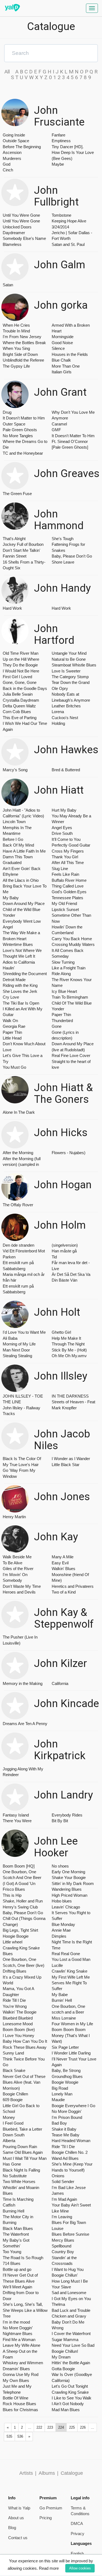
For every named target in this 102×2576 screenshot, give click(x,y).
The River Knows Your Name (72, 982)
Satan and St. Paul (68, 244)
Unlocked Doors (17, 227)
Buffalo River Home (69, 880)
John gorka (61, 305)
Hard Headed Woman (71, 2141)
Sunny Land (13, 2053)
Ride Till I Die (14, 2000)
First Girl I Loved (17, 677)
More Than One (66, 366)
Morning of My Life (19, 1344)
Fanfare (58, 135)
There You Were (17, 1821)
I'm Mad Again (64, 2199)
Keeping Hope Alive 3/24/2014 (69, 224)
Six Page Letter (65, 2047)
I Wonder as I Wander (71, 1459)
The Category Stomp (70, 677)
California (60, 1683)
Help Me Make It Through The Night (68, 1341)
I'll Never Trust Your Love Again (74, 2062)
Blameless (12, 244)
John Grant (60, 392)
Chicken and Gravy (69, 2316)
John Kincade (67, 1704)
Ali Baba (10, 1338)
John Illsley (61, 1376)
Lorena (58, 712)
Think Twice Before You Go (24, 2062)
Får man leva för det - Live (71, 1265)
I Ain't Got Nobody (68, 2404)
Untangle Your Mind (69, 653)
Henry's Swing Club (20, 1907)
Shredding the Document (25, 974)
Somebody (12, 1580)
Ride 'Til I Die (63, 2147)
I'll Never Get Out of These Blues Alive (20, 2278)
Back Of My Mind (18, 845)
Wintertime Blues (18, 944)
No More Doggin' (67, 2111)
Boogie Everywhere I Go (73, 2106)
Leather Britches (66, 706)
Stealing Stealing (17, 1356)
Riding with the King (20, 985)
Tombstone (61, 215)
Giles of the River (18, 1569)
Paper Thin (12, 1032)
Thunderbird (62, 1021)
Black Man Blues (18, 2228)
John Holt (57, 1312)
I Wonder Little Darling (71, 2053)
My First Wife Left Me (71, 1977)
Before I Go (13, 839)
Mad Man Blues (66, 2410)
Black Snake (14, 2070)
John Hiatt (59, 790)
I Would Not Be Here (21, 671)
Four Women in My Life (72, 2024)
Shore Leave (63, 562)
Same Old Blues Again (23, 2152)
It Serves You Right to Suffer (71, 1916)
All (9, 72)
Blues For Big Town (69, 2222)
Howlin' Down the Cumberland (67, 930)
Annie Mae (61, 1930)
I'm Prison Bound (67, 2117)
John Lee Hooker (56, 1847)
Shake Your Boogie (69, 1877)
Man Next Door (16, 1350)
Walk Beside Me (17, 1557)
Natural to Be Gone (69, 659)
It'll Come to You (66, 839)
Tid (54, 1257)
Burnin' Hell (62, 2000)
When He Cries (16, 325)
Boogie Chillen (15, 2094)
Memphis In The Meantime (17, 830)
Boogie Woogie (65, 2082)
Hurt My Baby (64, 810)
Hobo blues (62, 1901)
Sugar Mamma (65, 2340)
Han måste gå (64, 1251)
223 (50, 2427)
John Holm (60, 1225)
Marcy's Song (15, 770)
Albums (47, 2473)
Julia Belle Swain (18, 694)
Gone (57, 1026)
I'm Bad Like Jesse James (69, 2190)
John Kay (56, 1537)
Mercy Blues (63, 2240)
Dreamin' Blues (16, 2369)
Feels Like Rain (65, 874)
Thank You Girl (65, 857)
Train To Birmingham (70, 997)
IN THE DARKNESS (70, 1396)
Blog (12, 2528)
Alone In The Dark (19, 1112)
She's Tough (63, 539)
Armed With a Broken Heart (71, 328)
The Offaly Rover (18, 1205)
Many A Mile (63, 1557)
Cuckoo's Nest (65, 718)
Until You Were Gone (21, 215)
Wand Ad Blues (65, 2158)
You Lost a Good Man (71, 1959)
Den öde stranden (18, 1245)
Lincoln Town (14, 822)
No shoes (60, 1866)
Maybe (58, 164)
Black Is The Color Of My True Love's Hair (22, 1461)
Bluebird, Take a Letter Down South (22, 2132)
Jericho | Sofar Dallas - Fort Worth (72, 236)
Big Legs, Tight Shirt (20, 1930)
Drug (7, 412)
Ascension (12, 152)
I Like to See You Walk (72, 2398)
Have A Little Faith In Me (24, 851)
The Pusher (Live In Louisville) (20, 1640)
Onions (58, 2176)
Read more (49, 2568)
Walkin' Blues (64, 1569)
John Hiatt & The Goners (63, 1094)
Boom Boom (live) (19, 2029)
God (7, 164)
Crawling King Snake (70, 2392)
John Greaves (67, 474)
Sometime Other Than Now (71, 918)
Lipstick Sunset (65, 909)
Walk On (10, 1021)
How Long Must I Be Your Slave (70, 2284)
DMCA (77, 2523)
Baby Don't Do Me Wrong (68, 2325)
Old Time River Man (21, 653)
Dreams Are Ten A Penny (25, 1724)
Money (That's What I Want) (71, 2038)
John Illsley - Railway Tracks (21, 1411)
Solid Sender (63, 2182)
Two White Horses (19, 2182)
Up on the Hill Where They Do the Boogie (21, 662)
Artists (26, 2473)
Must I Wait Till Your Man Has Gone (25, 2161)
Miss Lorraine (64, 2018)
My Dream (61, 2357)
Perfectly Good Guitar (71, 845)
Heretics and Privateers (73, 1586)
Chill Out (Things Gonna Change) (24, 1921)
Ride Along (61, 974)
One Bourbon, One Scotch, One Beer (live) (24, 1962)
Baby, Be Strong (66, 2070)
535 (9, 2436)
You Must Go (14, 1067)
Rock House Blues (19, 2404)
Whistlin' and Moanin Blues (21, 2190)
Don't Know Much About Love (24, 1047)
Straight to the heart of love (71, 1064)
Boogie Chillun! (65, 2351)
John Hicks (61, 1133)
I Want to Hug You (68, 2269)
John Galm (60, 265)
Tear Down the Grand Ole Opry (71, 685)
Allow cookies (80, 2568)
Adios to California (19, 962)
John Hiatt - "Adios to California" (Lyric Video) (23, 813)
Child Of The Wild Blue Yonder (72, 1006)
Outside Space (16, 141)
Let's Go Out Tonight (70, 2386)
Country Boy (63, 2252)
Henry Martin (14, 1517)
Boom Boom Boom (69, 2029)
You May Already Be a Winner (71, 819)
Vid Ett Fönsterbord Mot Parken (24, 1254)
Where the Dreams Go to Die (25, 444)
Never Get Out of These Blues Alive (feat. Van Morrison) (24, 2082)
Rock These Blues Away (25, 2047)
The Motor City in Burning (18, 2220)
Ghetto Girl (61, 1332)
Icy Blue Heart (64, 991)
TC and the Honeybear (23, 453)
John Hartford (54, 635)
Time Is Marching (18, 2199)
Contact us (18, 2538)
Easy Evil (60, 1563)
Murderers (12, 158)
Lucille (57, 1965)
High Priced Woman (69, 1895)
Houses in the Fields (70, 354)
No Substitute (15, 2176)
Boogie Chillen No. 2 (70, 2152)
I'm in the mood (16, 2322)
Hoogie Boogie (16, 1936)
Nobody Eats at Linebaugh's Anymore (71, 697)
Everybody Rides (67, 1815)
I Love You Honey (18, 2036)
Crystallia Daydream (21, 700)
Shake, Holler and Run (23, 1901)
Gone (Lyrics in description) (65, 1035)
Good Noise (62, 343)
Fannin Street (15, 556)
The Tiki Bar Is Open (21, 1003)
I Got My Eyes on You (71, 2299)
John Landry (63, 1795)
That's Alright (14, 539)
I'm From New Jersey (22, 337)
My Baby (11, 898)
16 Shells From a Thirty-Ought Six (24, 565)
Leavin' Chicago (66, 1907)
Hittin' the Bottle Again (71, 2363)
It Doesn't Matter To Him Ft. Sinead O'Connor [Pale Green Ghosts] (73, 442)
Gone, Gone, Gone (20, 682)
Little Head (12, 1038)
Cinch (8, 170)
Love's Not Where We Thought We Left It (22, 953)
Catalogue (72, 2473)
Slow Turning (63, 962)
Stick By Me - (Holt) (69, 1350)
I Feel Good (13, 2123)
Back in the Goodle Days (25, 688)
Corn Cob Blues (17, 712)
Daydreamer (14, 233)
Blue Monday (63, 1924)
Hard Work (12, 608)
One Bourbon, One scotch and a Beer (68, 2009)
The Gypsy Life (16, 366)
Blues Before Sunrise (70, 2234)
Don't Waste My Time (22, 1586)
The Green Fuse (17, 494)
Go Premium (51, 2508)
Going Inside (14, 135)
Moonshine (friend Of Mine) (70, 1577)
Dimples (59, 1936)
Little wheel (13, 1942)
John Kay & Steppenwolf (64, 1618)
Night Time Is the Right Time (72, 1945)
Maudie (58, 2100)
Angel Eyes (62, 828)
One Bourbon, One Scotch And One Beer (22, 1875)
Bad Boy (59, 2123)
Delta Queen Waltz (19, 706)
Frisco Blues (14, 1889)
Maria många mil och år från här (24, 1277)
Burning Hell (13, 2211)
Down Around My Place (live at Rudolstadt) (73, 1047)
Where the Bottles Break (24, 343)
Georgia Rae (14, 1026)
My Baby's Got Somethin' (16, 2243)
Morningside (63, 337)
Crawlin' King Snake (69, 1971)
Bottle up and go (17, 2269)
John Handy (62, 588)
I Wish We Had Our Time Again (25, 726)
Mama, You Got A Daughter (18, 1991)
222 (39, 2427)
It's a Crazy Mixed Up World (22, 1980)
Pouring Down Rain (20, 2147)
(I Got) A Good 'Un (19, 1883)
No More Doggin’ (18, 2328)
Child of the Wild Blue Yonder (21, 912)
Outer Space (14, 424)
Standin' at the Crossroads (64, 2261)
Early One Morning (68, 1872)
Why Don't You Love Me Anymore (73, 415)
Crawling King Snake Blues (21, 1951)
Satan (8, 285)
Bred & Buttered (66, 770)
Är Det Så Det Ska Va (71, 1274)
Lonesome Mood (18, 2024)
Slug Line (60, 869)
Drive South (62, 833)
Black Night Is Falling (21, 2170)
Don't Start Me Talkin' (21, 550)
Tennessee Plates (67, 898)
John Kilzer (61, 1664)
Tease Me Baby (66, 2135)
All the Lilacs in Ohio (21, 880)
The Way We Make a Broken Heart (21, 936)
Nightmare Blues (18, 2334)
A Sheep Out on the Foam (20, 2354)
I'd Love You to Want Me (24, 1332)
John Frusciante (59, 116)
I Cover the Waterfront (71, 2334)
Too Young (12, 2252)
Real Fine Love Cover (71, 1055)
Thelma (58, 2304)
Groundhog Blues (67, 2076)
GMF (56, 430)
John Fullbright (56, 196)
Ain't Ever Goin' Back (22, 869)
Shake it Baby (64, 2129)
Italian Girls (62, 372)
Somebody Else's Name (24, 238)
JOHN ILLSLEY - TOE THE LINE (23, 1399)
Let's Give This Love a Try (23, 1058)
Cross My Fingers (68, 851)
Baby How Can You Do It (25, 2041)
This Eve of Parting (20, 718)
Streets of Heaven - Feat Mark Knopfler (73, 1405)
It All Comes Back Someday (68, 953)
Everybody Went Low (22, 921)
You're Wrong (15, 2006)
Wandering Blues (67, 1889)
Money (9, 2117)
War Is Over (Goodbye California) (72, 2377)
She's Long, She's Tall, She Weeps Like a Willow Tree (25, 2310)
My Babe (60, 1995)
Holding (58, 723)
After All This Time (68, 863)
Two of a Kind (64, 1592)
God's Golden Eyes (69, 892)
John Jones (62, 1497)
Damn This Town (18, 857)
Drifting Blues (15, 1971)
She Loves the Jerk (20, 991)
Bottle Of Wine (16, 2398)
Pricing (46, 2518)
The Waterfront (16, 2234)
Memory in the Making (23, 1683)
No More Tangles (18, 436)
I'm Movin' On (15, 1575)
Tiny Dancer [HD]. (68, 147)
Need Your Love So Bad (73, 2345)
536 (20, 2436)
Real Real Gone (66, 1954)
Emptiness (61, 141)
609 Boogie (13, 2100)
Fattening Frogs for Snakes (68, 547)
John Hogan (63, 1185)
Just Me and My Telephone (17, 2389)
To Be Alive (13, 1563)
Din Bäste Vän (64, 1280)
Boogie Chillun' (65, 2275)
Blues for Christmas (20, 2410)
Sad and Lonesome (69, 2293)
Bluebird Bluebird (18, 2018)
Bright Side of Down (20, 354)
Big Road (60, 2088)
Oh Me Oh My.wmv (69, 1356)
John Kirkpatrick (60, 1750)
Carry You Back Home (72, 939)
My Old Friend (64, 903)
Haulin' (9, 968)
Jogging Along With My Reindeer (23, 1772)
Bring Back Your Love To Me (25, 889)
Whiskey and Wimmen (23, 2363)
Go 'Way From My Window (19, 1473)
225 (72, 2427)
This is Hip (12, 1895)
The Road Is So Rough (23, 2258)
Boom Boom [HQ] (19, 1866)
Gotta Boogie (63, 2369)
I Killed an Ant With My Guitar (23, 1012)
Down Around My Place (24, 903)
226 (83, 2427)
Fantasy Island (16, 1815)
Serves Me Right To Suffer (69, 1986)
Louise (58, 2228)
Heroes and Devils (19, 1592)
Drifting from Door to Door (21, 2295)
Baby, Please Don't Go (72, 556)
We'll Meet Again (17, 2287)
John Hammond (59, 520)
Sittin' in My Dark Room (73, 1883)
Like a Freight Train (69, 968)
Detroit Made (14, 980)
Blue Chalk (61, 360)
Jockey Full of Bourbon (23, 544)
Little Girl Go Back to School (21, 2109)
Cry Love (11, 997)
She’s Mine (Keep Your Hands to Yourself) (72, 2167)
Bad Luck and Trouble (71, 2310)
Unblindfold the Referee (23, 360)
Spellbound (61, 2246)
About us (16, 2518)
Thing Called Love (68, 886)
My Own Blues (16, 2380)
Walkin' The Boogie (20, 2012)
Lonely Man (62, 2094)
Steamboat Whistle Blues (74, 665)
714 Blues (12, 2263)
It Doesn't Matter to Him (24, 418)
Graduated (12, 863)
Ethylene (10, 874)
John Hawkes (66, 750)
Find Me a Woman (19, 2340)
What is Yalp (19, 2508)
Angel (8, 927)
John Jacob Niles (62, 1440)
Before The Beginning (22, 147)
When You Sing (16, 348)
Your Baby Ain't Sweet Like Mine (71, 2208)
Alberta (9, 2141)
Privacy (78, 2534)
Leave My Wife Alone (21, 2345)
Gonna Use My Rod (21, 2374)
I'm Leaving (62, 2217)
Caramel (59, 424)
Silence (58, 348)
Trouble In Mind (16, 331)
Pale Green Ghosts (20, 430)
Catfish (9, 2205)
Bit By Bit (60, 1821)
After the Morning (18, 1153)
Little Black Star (66, 1465)
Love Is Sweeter (66, 671)
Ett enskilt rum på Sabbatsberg (18, 1265)
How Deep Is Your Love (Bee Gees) (73, 155)
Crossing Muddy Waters (73, 944)
